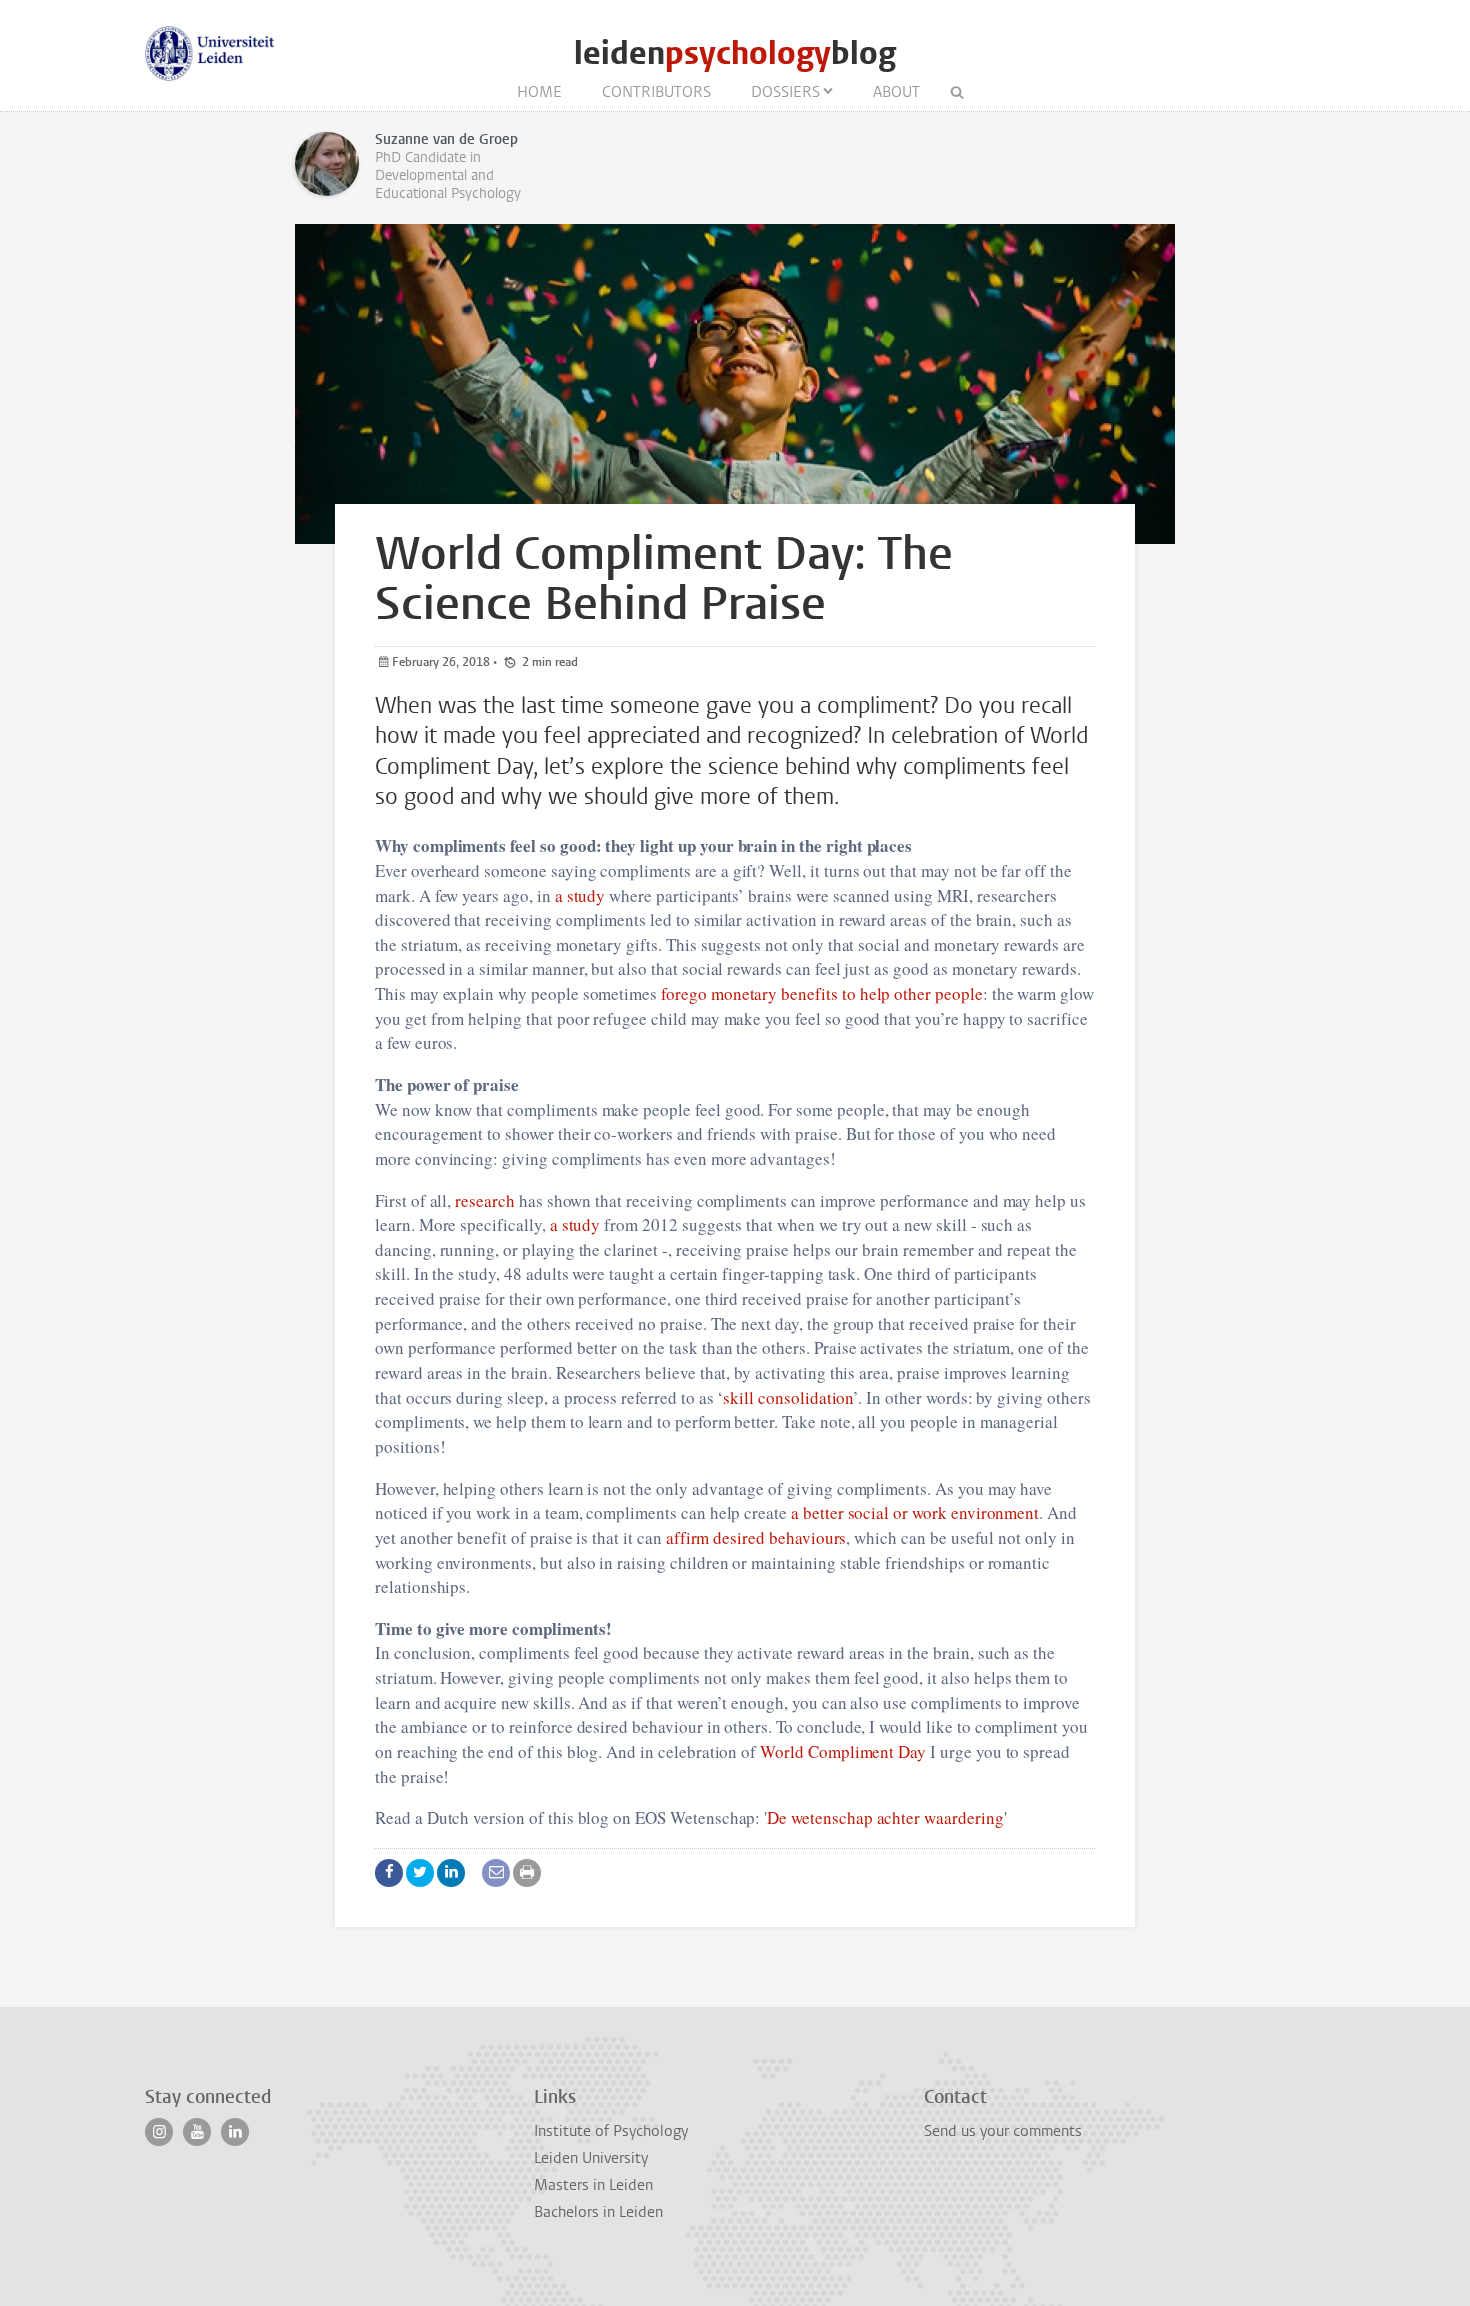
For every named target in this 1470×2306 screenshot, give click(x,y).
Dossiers (785, 92)
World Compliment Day (843, 1751)
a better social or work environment (915, 1512)
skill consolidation (788, 1397)
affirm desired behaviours (756, 1537)
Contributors (656, 92)
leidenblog (735, 53)
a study (580, 895)
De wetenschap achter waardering (885, 1817)
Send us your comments (1003, 2131)
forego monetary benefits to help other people (822, 993)
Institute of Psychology (611, 2131)
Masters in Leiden (593, 2185)
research (485, 1200)
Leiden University (591, 2158)
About (896, 92)
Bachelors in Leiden (598, 2212)
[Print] (527, 1873)
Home (539, 92)
